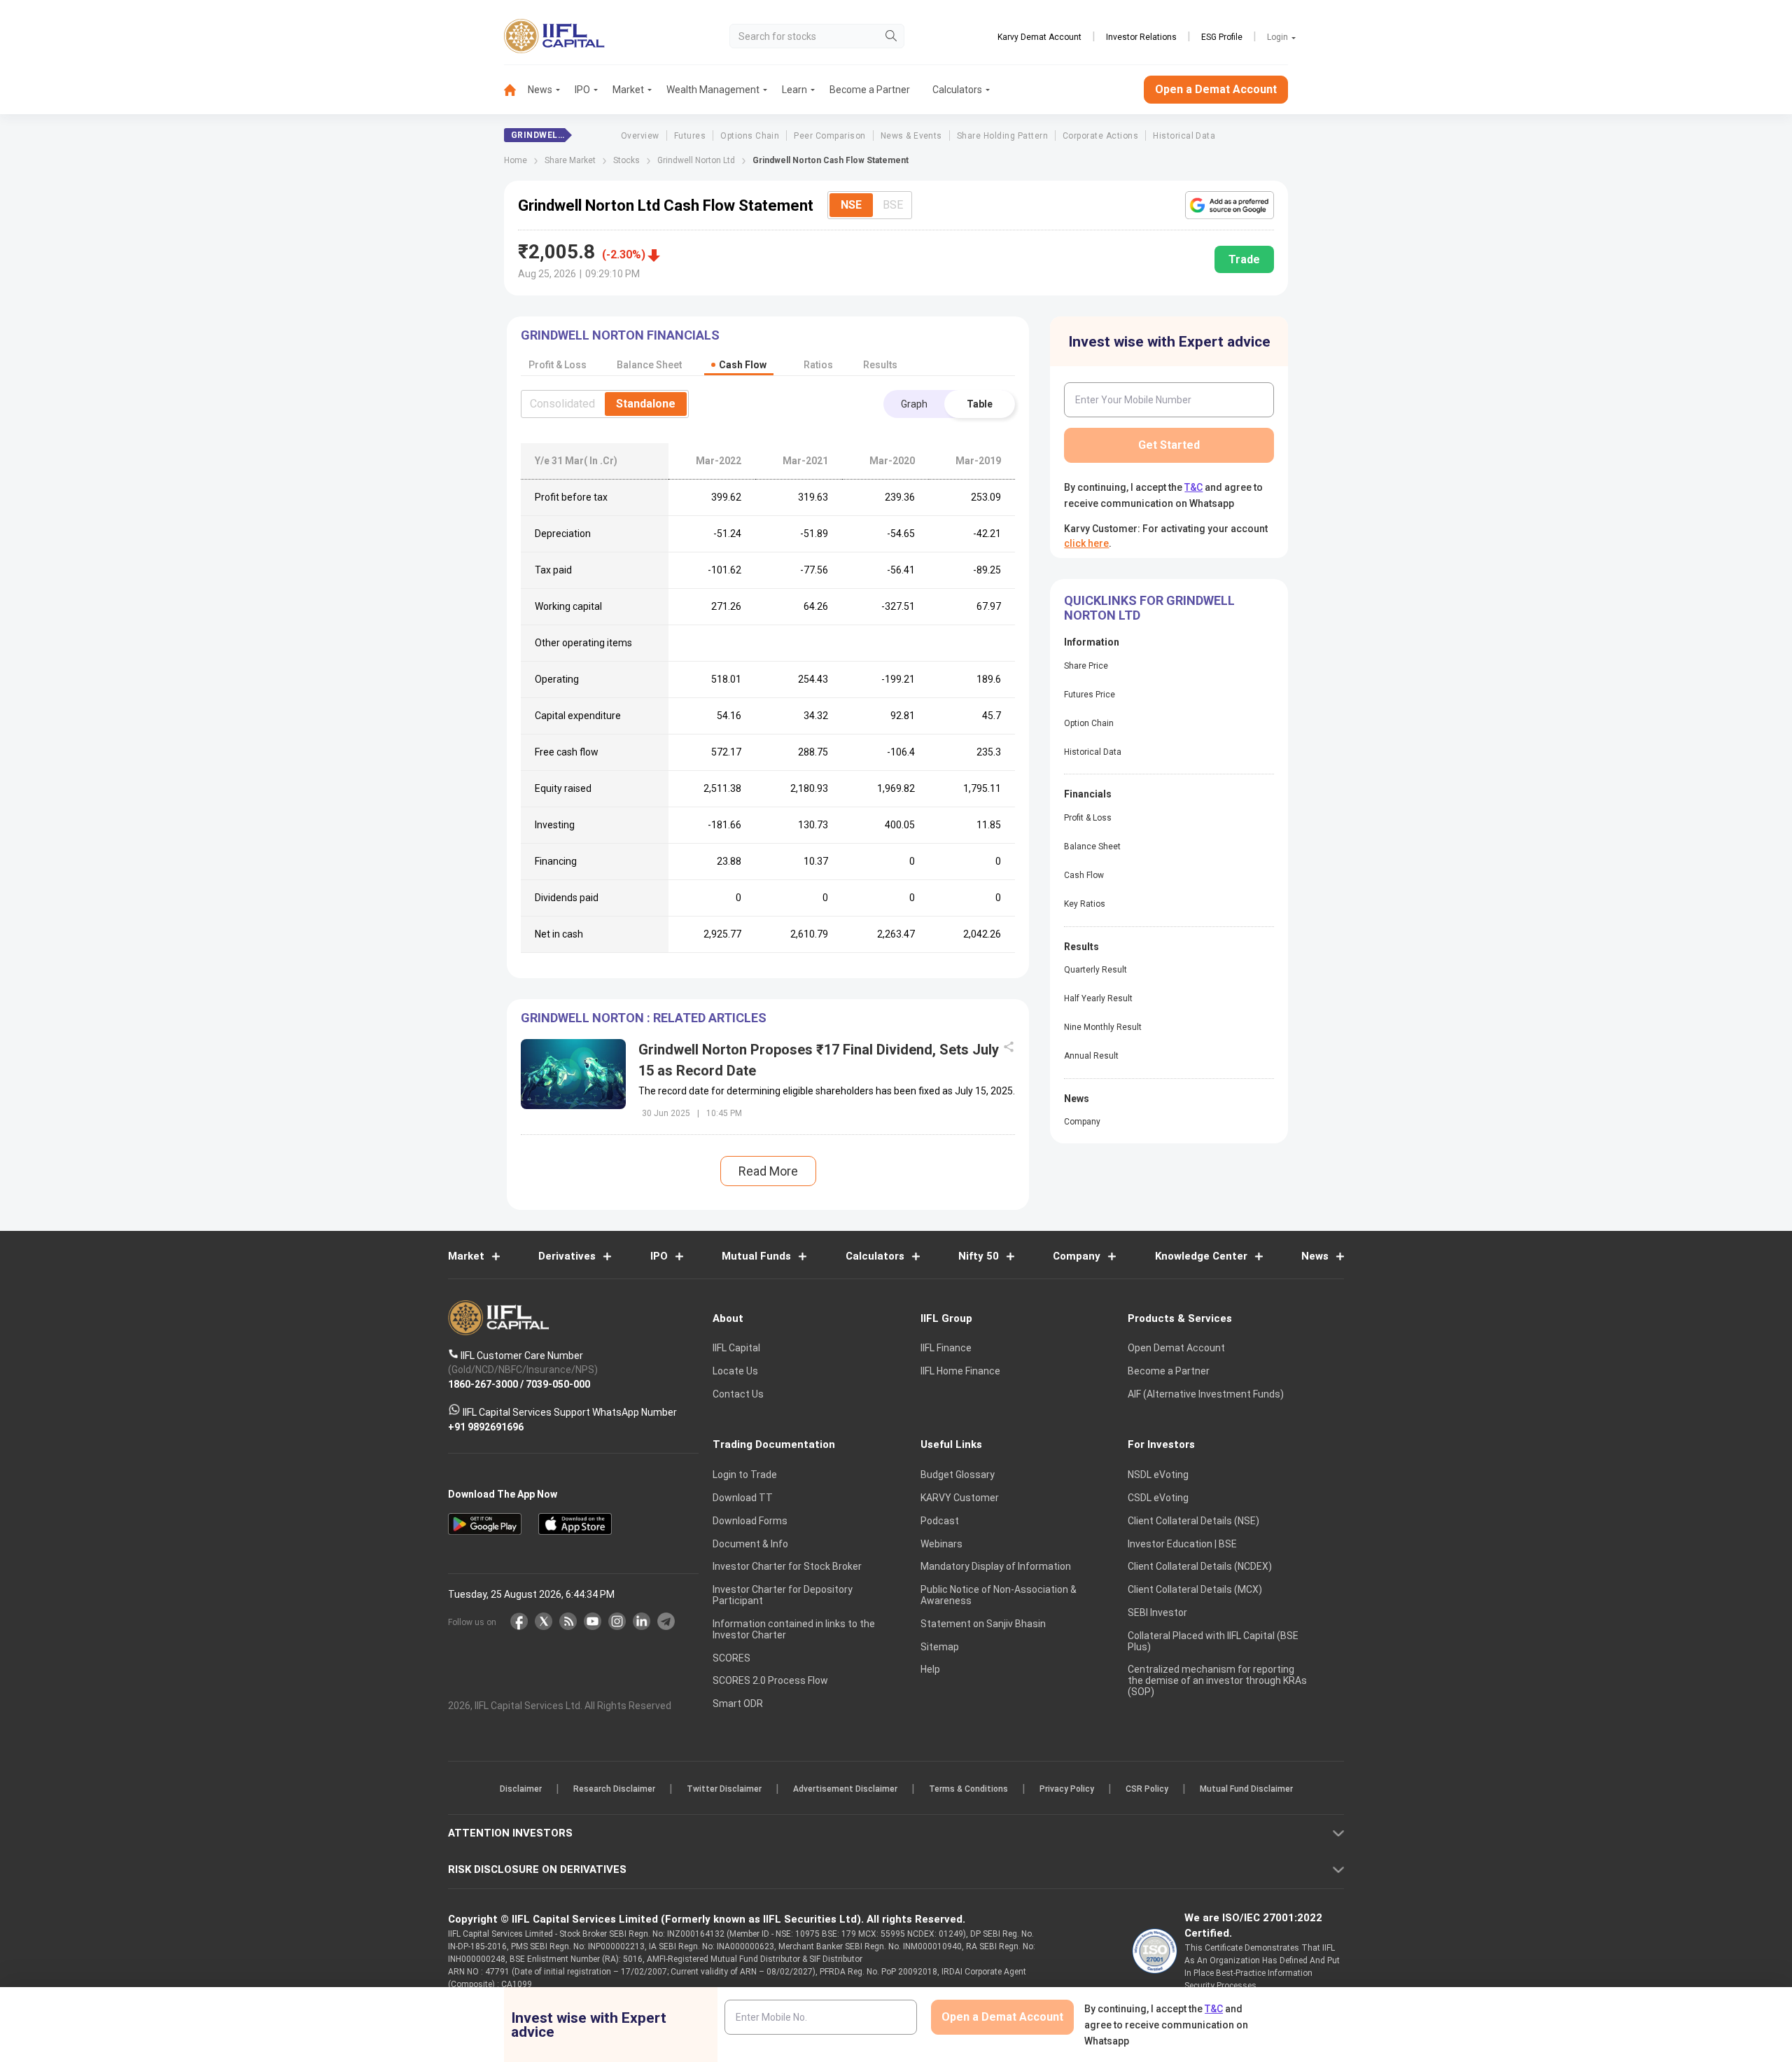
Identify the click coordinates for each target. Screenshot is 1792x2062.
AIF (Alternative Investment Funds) (1206, 1394)
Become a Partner (870, 90)
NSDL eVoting (1158, 1475)
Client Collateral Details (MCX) (1195, 1590)
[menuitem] (516, 90)
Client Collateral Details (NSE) (1193, 1521)
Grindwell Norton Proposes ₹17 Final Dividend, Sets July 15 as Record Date (819, 1060)
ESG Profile (1222, 37)
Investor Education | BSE (1182, 1544)
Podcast (940, 1521)
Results (880, 365)
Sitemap (940, 1647)
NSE (851, 205)
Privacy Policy (1067, 1790)
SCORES (731, 1658)
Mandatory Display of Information (996, 1567)
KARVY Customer (960, 1498)
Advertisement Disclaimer (845, 1790)
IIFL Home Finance (960, 1372)
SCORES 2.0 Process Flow (770, 1681)
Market (628, 90)
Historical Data (1184, 136)
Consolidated (562, 404)
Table (980, 404)
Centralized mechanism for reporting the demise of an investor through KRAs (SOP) (1217, 1681)
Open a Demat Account (1216, 89)
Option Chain (1089, 723)
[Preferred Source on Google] (1230, 205)
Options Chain (750, 136)
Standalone (646, 404)
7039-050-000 (558, 1384)
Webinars (941, 1544)
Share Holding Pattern (1002, 136)
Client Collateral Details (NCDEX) (1200, 1567)
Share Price (1086, 666)
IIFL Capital (736, 1349)
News (540, 90)
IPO (582, 90)
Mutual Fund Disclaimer (1246, 1790)
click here (1086, 543)
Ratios (818, 365)
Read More (768, 1171)
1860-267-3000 (483, 1384)
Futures (690, 136)
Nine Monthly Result (1103, 1027)
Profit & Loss (1088, 818)
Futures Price (1090, 695)
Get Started (1169, 445)
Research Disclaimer (614, 1790)
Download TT (743, 1498)
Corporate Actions (1100, 136)
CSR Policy (1147, 1790)
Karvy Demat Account (1039, 37)
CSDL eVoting (1158, 1498)
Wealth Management (713, 90)
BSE (893, 205)
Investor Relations (1141, 37)
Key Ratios (1085, 904)
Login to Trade (745, 1475)
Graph (914, 404)
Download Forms (750, 1521)
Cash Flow (1084, 875)
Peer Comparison (829, 136)
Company (1082, 1122)
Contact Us (738, 1394)
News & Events (911, 136)
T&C (1193, 487)
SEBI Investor (1157, 1612)
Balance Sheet (1092, 847)
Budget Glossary (958, 1475)
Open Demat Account (1176, 1349)
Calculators (957, 90)
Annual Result (1091, 1056)
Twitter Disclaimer (724, 1790)
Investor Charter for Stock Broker (787, 1567)
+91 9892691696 (486, 1427)
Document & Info (750, 1544)
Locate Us (735, 1372)
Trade (1244, 259)
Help (930, 1670)
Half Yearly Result (1098, 998)
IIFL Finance (946, 1349)
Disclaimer (521, 1790)
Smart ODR (738, 1704)
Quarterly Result (1095, 970)
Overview (640, 136)
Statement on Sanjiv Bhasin (983, 1624)
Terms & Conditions (968, 1790)
